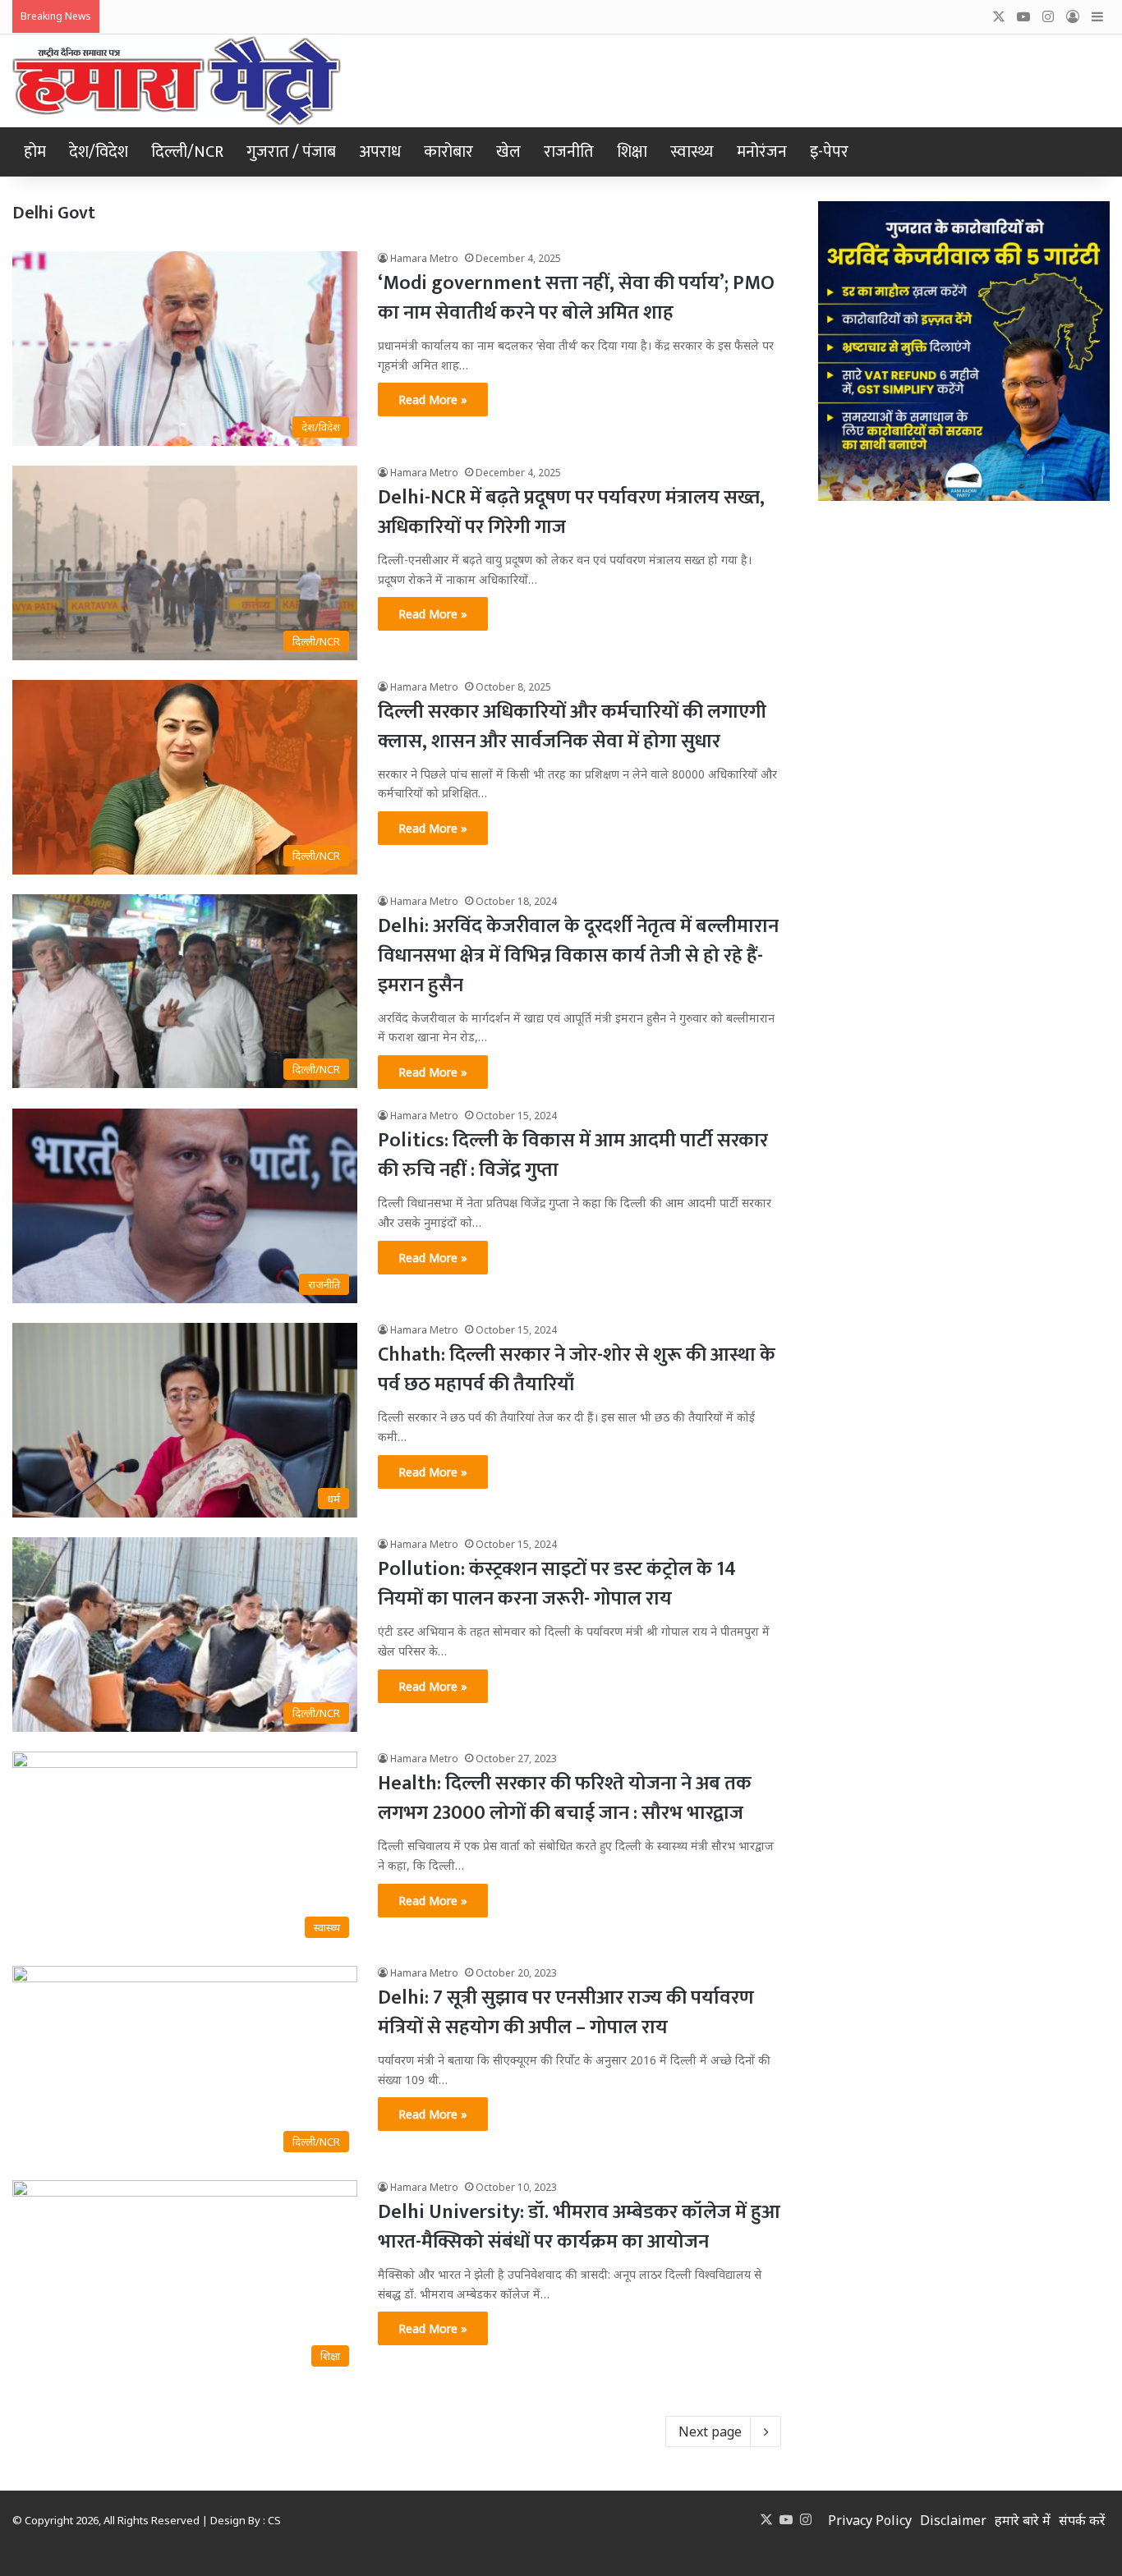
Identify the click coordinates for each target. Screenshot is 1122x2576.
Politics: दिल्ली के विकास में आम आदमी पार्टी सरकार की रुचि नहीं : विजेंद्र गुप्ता (573, 1155)
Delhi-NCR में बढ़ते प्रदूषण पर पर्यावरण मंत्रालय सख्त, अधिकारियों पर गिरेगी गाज (571, 512)
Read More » (433, 399)
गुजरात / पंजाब (291, 152)
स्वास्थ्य (692, 152)
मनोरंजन (762, 152)
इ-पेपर (829, 152)
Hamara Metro (424, 258)
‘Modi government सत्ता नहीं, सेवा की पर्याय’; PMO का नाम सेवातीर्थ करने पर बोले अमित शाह (576, 298)
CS (274, 2520)
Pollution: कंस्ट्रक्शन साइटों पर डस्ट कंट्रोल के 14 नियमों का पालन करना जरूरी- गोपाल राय (557, 1584)
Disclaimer (953, 2520)
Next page (710, 2431)
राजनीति (569, 152)
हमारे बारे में (1023, 2520)
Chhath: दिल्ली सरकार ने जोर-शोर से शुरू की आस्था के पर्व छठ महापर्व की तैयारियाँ (577, 1370)
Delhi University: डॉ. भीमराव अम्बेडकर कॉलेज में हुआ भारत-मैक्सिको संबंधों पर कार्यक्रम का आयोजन (579, 2227)
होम (35, 152)
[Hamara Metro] (177, 81)
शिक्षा (632, 152)
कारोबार (448, 152)
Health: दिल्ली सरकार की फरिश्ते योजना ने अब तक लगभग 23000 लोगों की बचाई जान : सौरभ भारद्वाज (565, 1798)
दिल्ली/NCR (187, 152)
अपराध (380, 152)
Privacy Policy (870, 2520)
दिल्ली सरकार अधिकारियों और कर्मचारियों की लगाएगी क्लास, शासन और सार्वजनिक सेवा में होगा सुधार (572, 727)
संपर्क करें (1082, 2520)
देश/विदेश (99, 152)
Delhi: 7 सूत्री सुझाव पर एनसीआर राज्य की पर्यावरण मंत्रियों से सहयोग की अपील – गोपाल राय (566, 2013)
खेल (508, 152)
